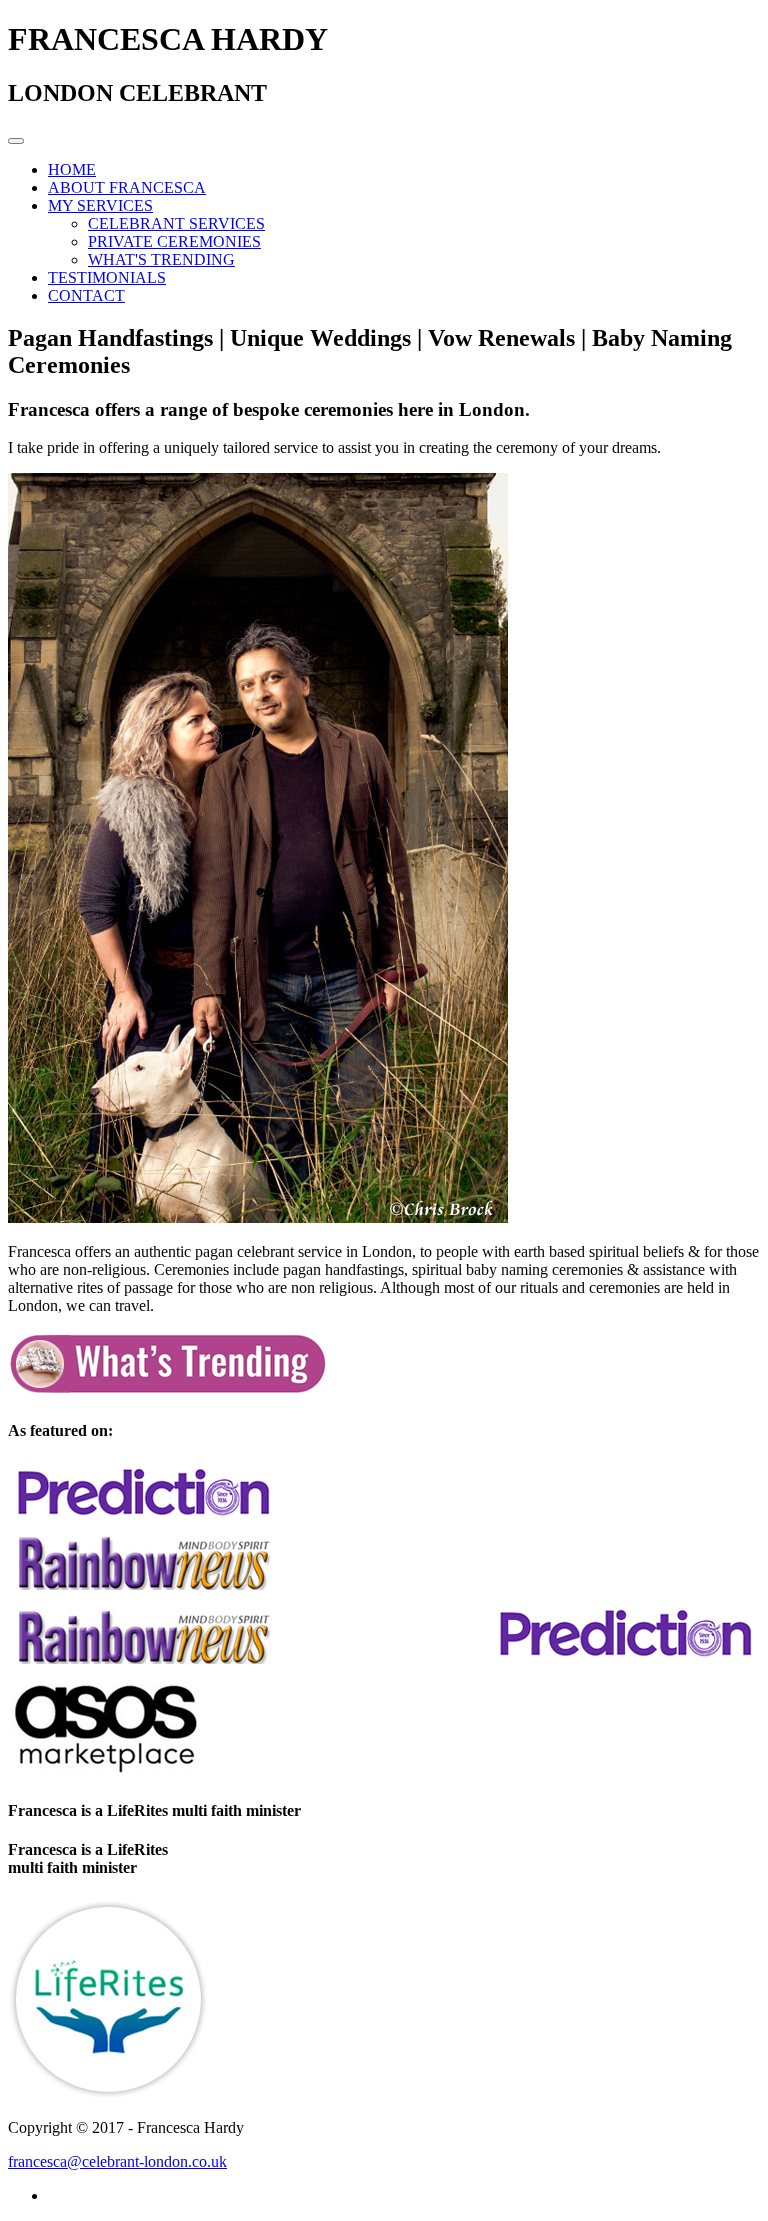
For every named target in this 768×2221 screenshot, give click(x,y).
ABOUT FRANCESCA (127, 187)
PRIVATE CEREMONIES (174, 241)
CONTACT (86, 295)
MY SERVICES (100, 205)
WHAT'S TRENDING (161, 259)
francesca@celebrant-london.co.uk (117, 2161)
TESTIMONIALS (107, 277)
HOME (72, 169)
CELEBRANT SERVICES (176, 223)
